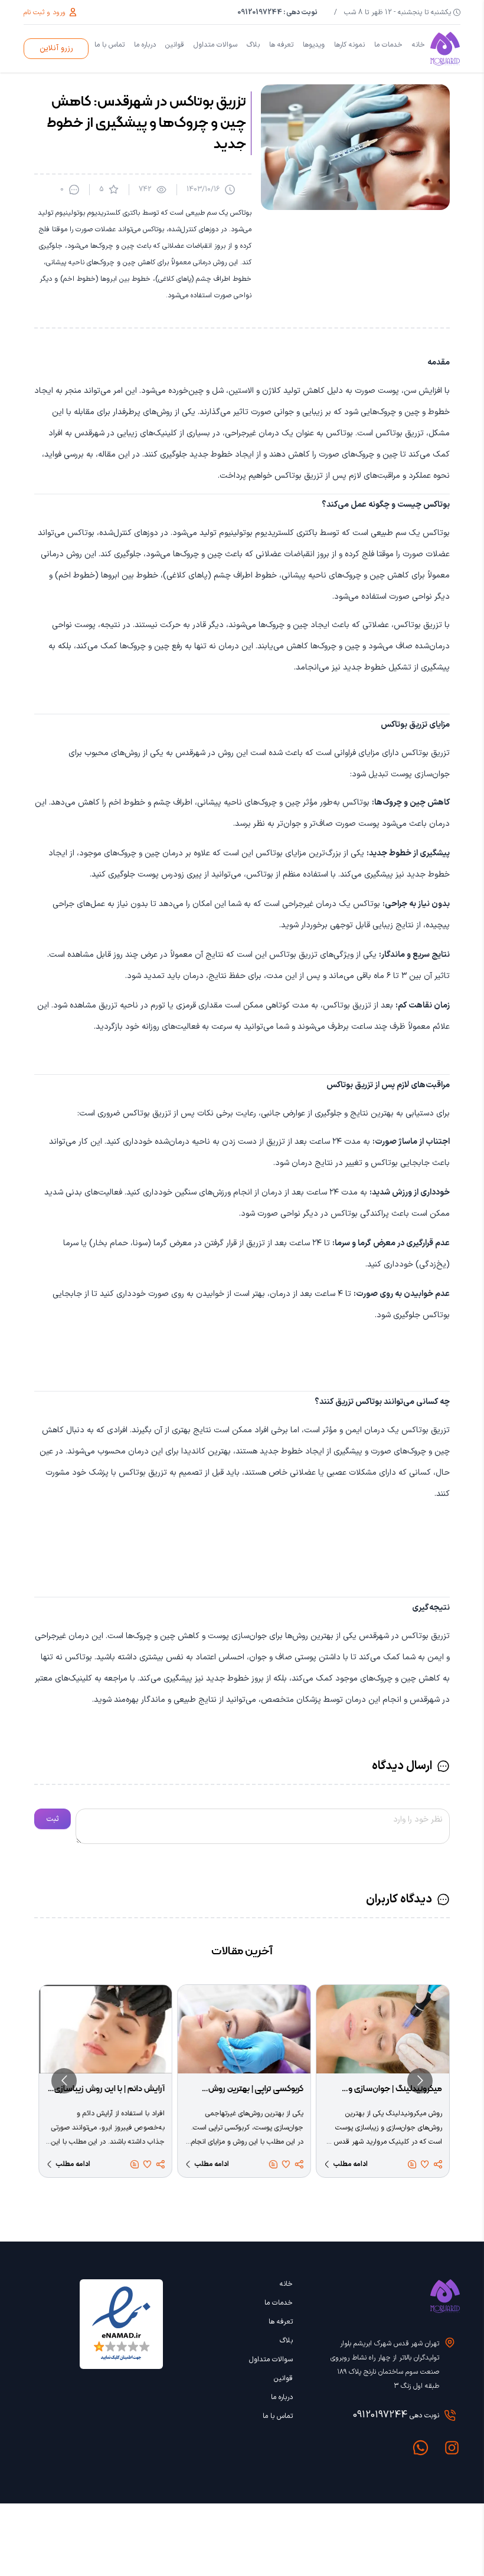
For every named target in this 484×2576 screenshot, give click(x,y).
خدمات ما (388, 45)
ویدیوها (314, 45)
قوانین (175, 45)
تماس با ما (109, 45)
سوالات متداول (215, 45)
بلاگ (253, 45)
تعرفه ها (281, 45)
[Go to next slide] (64, 2081)
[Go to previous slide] (420, 2081)
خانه (418, 45)
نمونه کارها (349, 45)
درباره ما (145, 45)
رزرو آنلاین (56, 48)
